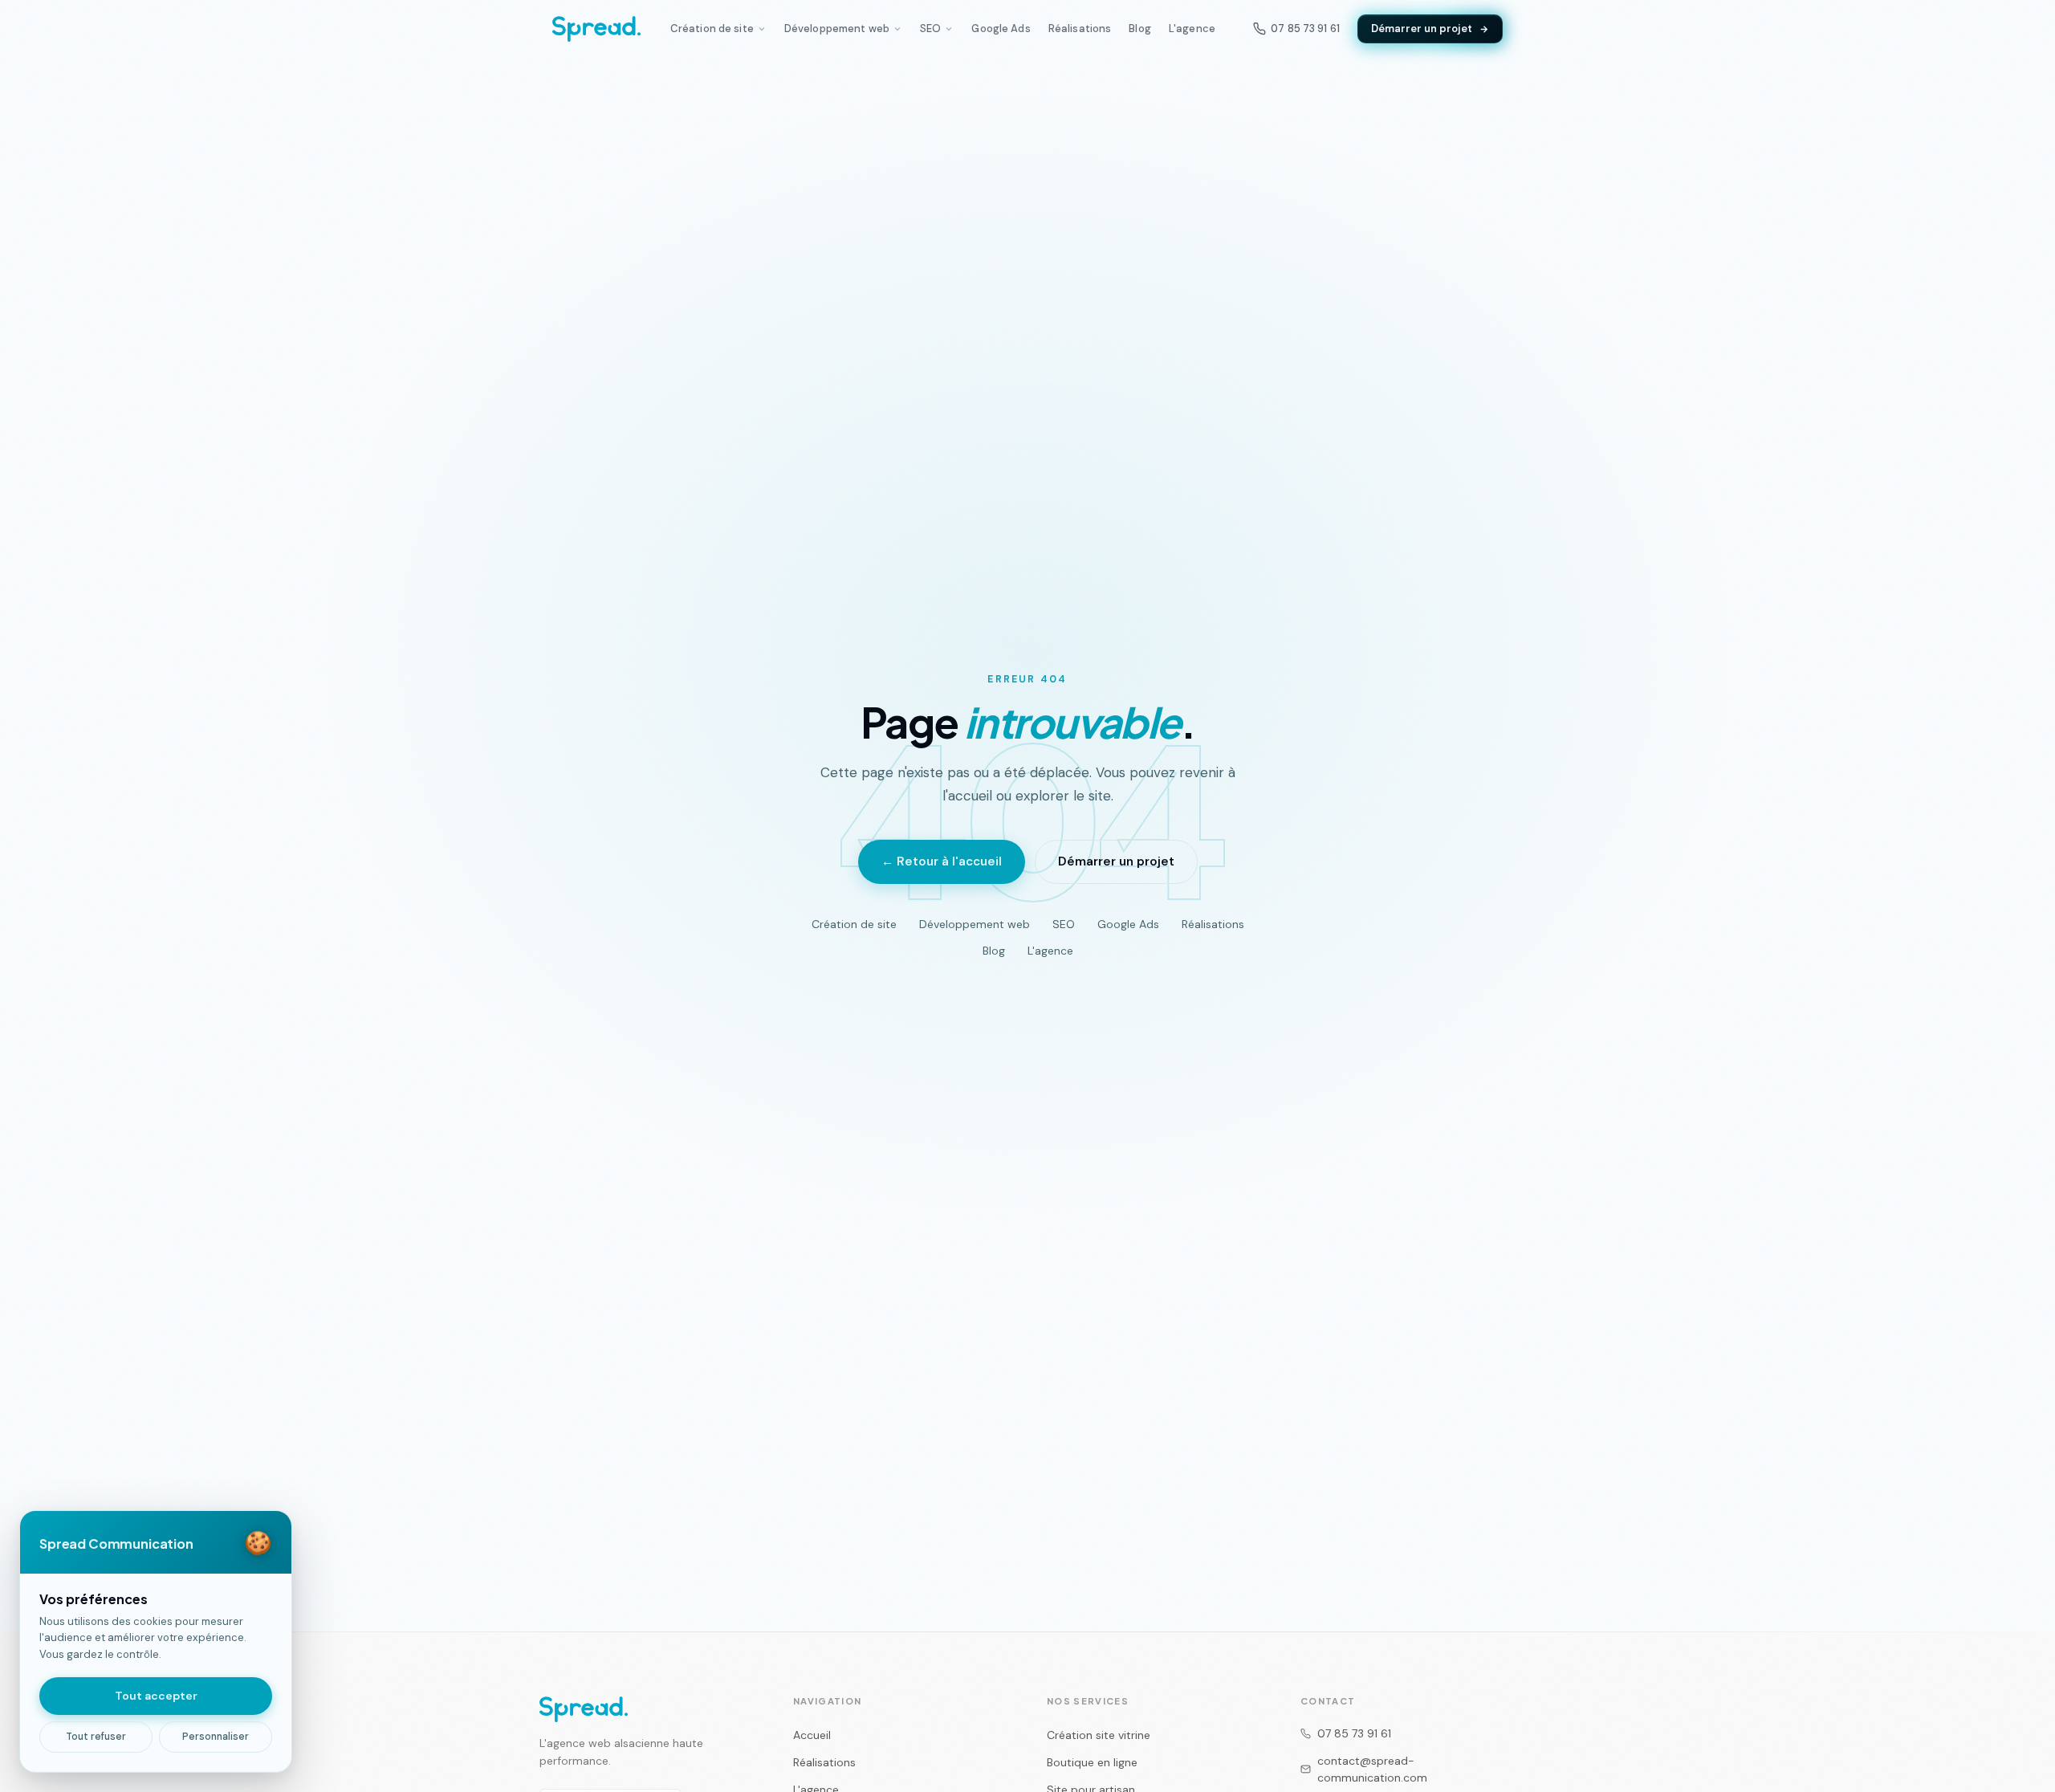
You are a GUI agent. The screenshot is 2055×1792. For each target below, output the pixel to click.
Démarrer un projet (1422, 29)
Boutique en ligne (1092, 1762)
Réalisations (1080, 29)
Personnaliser (216, 1737)
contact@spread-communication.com (1372, 1769)
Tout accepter (156, 1696)
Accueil (812, 1735)
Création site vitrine (1099, 1735)
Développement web (837, 29)
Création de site (712, 29)
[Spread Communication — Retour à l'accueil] (596, 29)
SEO (930, 29)
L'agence (1192, 29)
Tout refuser (96, 1737)
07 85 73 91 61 (1354, 1733)
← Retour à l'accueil (942, 861)
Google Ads (1001, 29)
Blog (1140, 29)
